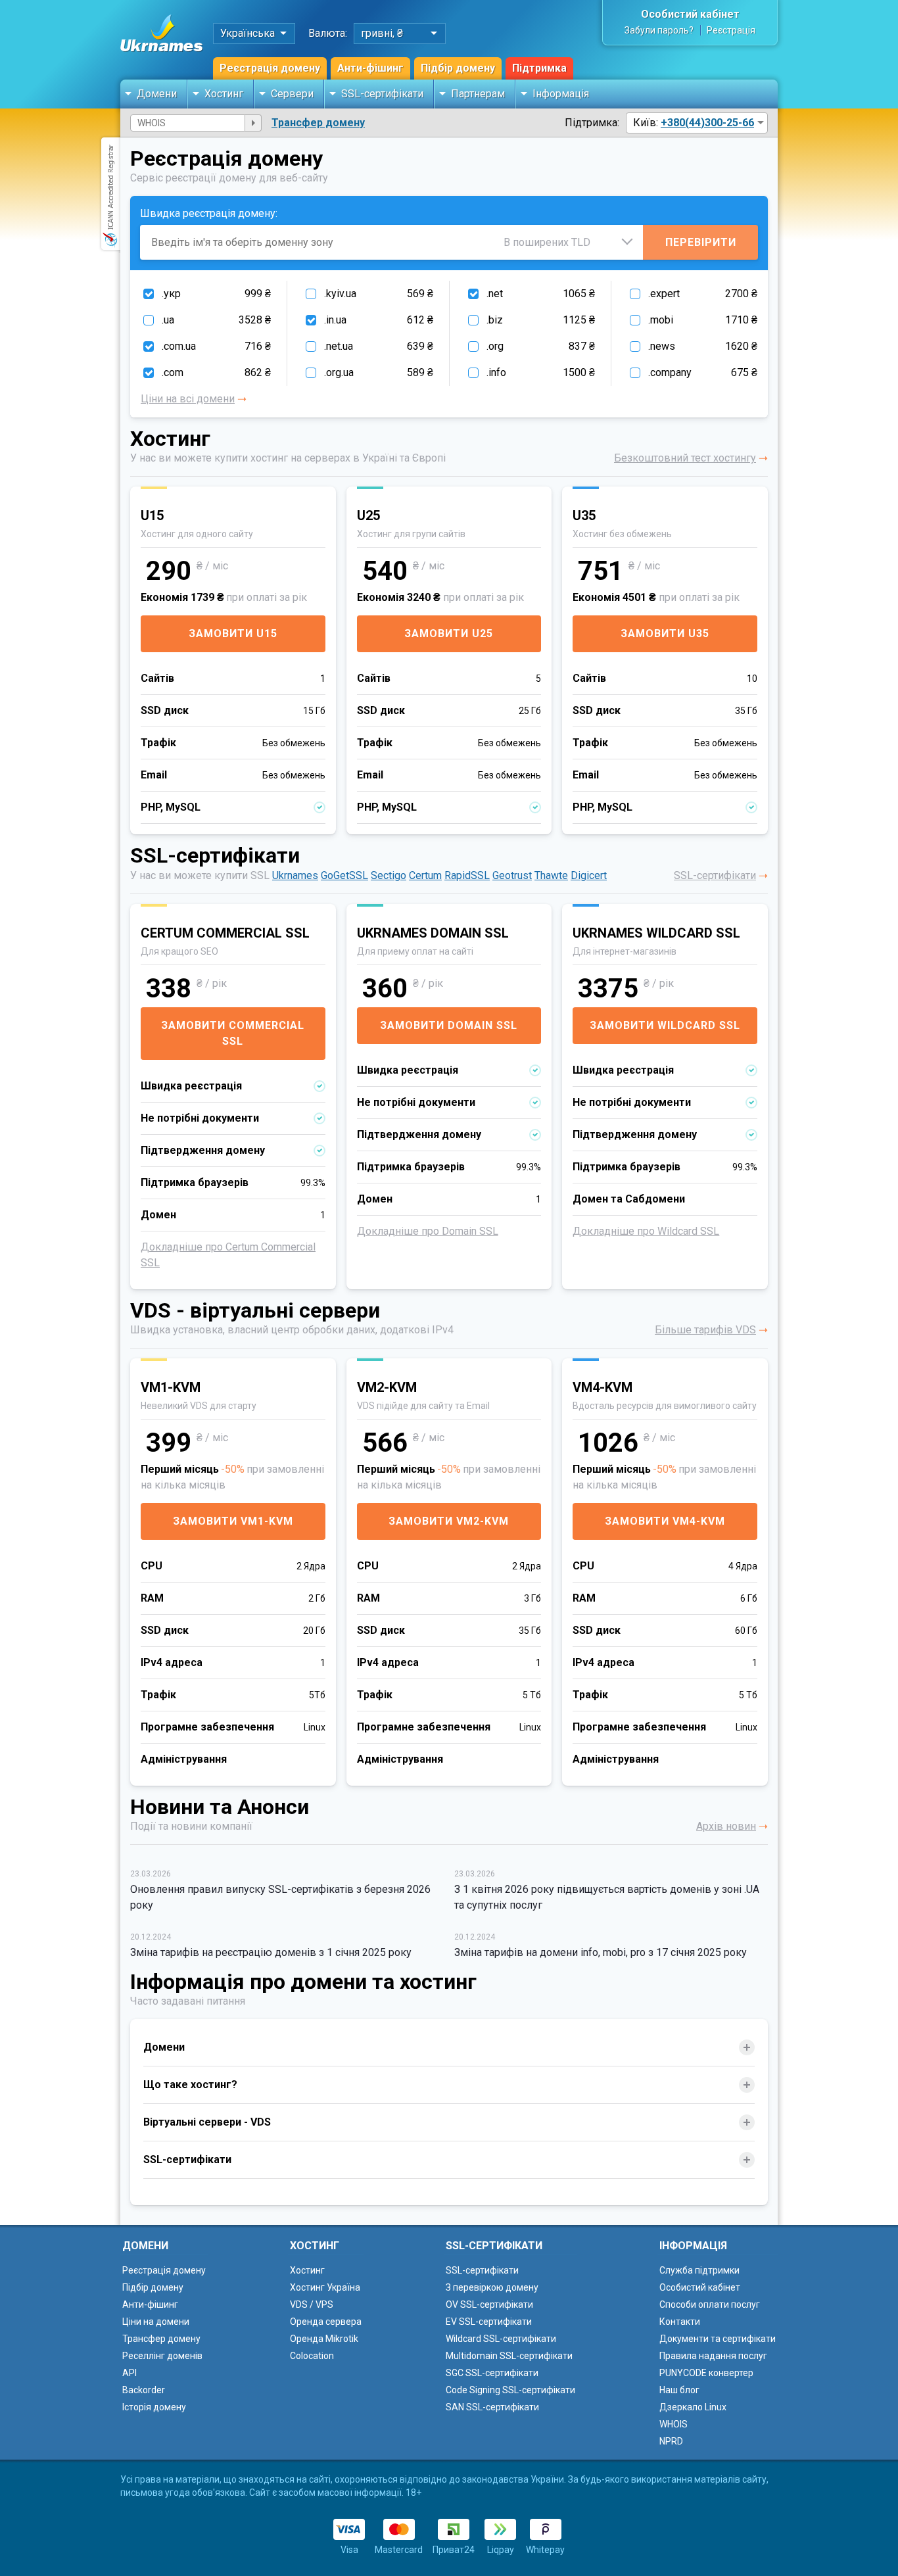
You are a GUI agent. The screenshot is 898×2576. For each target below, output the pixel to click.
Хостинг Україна (325, 2287)
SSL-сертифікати (382, 94)
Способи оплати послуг (710, 2304)
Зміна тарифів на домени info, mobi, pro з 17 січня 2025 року (601, 1952)
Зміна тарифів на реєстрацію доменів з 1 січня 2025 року (271, 1952)
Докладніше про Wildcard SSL (646, 1231)
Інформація (561, 94)
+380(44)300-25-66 (707, 123)
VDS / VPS (312, 2304)
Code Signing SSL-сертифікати (510, 2390)
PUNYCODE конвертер (706, 2373)
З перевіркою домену (492, 2287)
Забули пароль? (659, 30)
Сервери (292, 94)
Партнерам (478, 94)
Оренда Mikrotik (324, 2339)
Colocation (312, 2356)
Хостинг (224, 94)
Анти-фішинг (370, 68)
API (130, 2373)
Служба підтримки (699, 2270)
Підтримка (539, 68)
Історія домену (154, 2407)
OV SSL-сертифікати (489, 2304)
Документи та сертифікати (718, 2339)
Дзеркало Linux (693, 2407)
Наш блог (679, 2390)
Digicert (589, 875)
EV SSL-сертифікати (489, 2322)
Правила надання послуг (713, 2356)
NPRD (671, 2441)
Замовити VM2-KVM (449, 1521)
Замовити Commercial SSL (233, 1033)
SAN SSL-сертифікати (492, 2407)
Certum (425, 875)
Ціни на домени (156, 2322)
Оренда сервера (326, 2322)
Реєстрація (731, 30)
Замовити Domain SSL (449, 1025)
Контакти (680, 2322)
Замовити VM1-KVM (233, 1521)
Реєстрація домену (270, 68)
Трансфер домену (318, 123)
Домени (157, 94)
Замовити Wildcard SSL (665, 1025)
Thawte (551, 875)
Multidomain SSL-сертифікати (509, 2356)
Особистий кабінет (690, 14)
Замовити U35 (665, 633)
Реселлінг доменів (162, 2356)
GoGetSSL (344, 875)
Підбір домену (458, 68)
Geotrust (512, 875)
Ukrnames (295, 875)
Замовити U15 (233, 633)
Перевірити (701, 242)
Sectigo (389, 875)
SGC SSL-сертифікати (492, 2373)
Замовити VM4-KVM (665, 1521)
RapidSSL (467, 875)
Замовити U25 (449, 633)
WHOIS (673, 2424)
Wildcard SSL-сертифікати (501, 2339)
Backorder (144, 2390)
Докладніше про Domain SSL (428, 1231)
